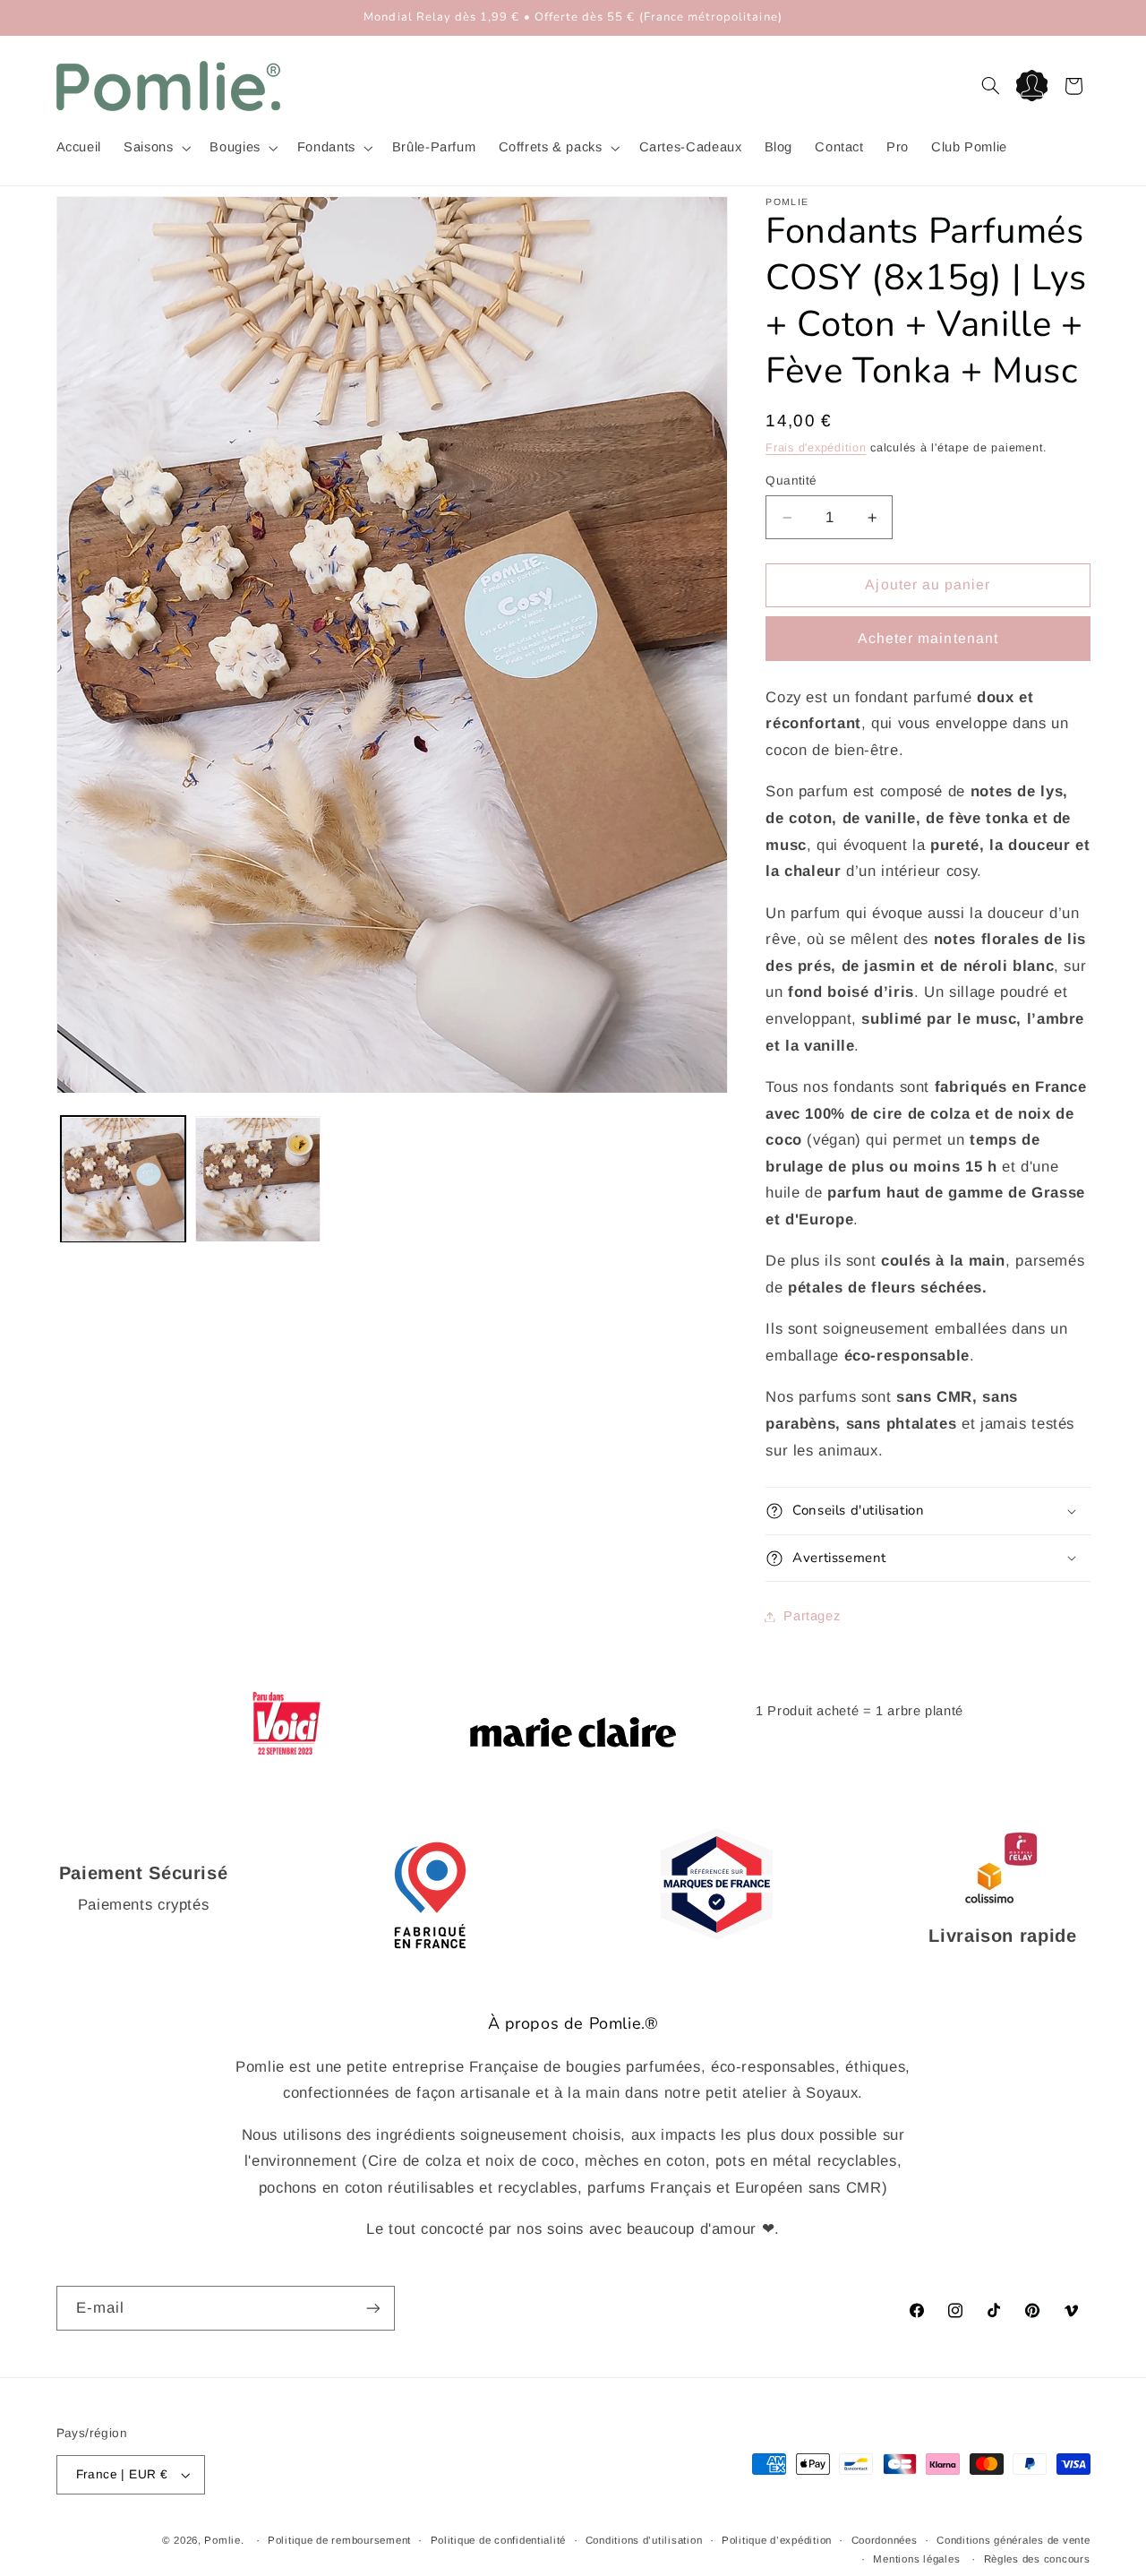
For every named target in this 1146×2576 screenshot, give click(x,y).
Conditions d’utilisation (644, 2540)
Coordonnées (885, 2540)
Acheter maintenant (928, 638)
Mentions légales (916, 2559)
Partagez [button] (812, 1616)
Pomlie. (224, 2540)
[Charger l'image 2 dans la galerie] (258, 1180)
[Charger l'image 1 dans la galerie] (124, 1180)
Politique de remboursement (339, 2540)
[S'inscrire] (372, 2308)
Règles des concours (1037, 2559)
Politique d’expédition (777, 2540)
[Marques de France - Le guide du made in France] (717, 1935)
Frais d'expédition (816, 448)
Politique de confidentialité (499, 2540)
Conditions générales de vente (1013, 2540)
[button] (156, 148)
